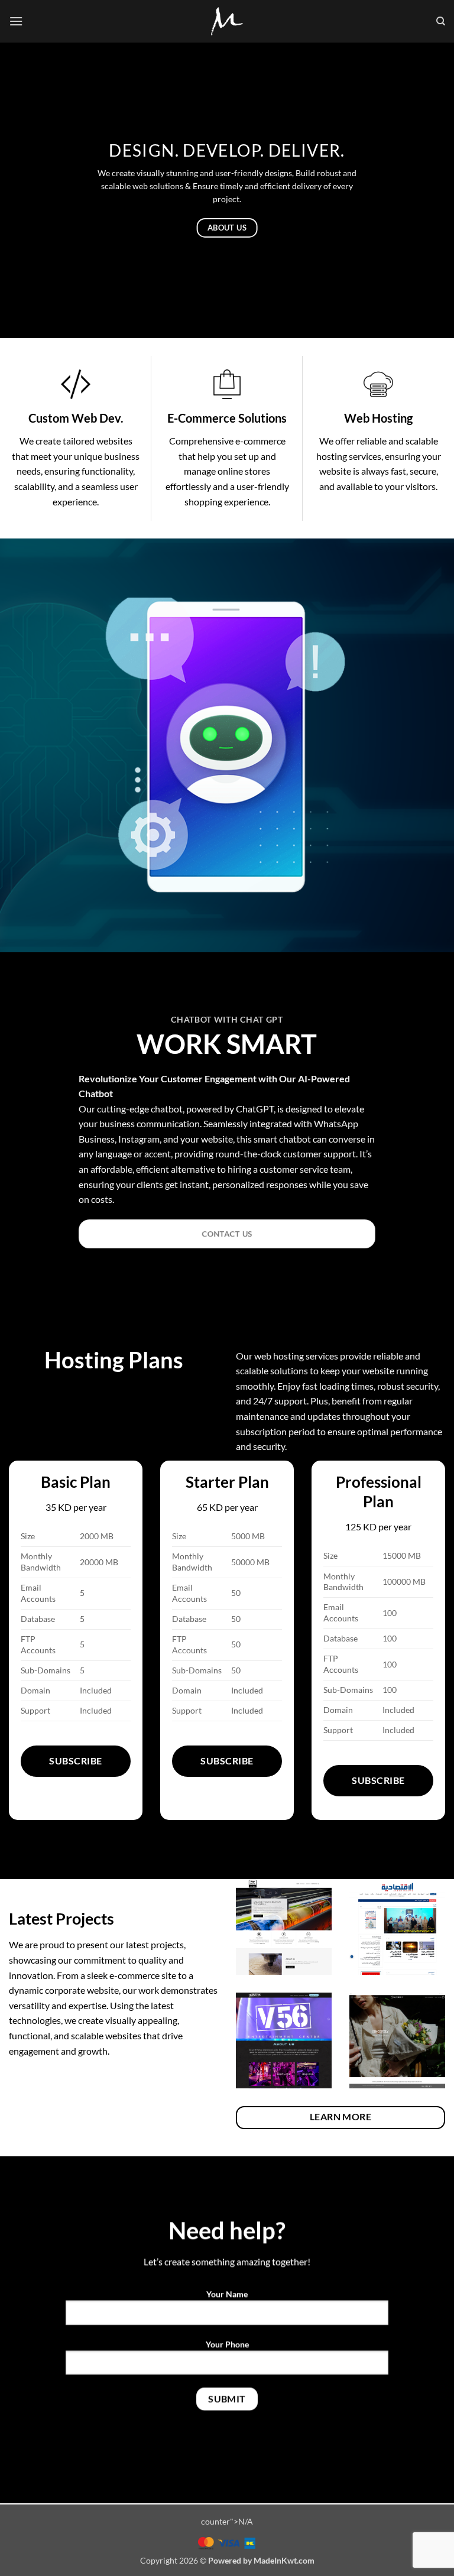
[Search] (441, 21)
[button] (16, 21)
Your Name (227, 2294)
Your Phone (227, 2344)
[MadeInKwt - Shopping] (227, 21)
